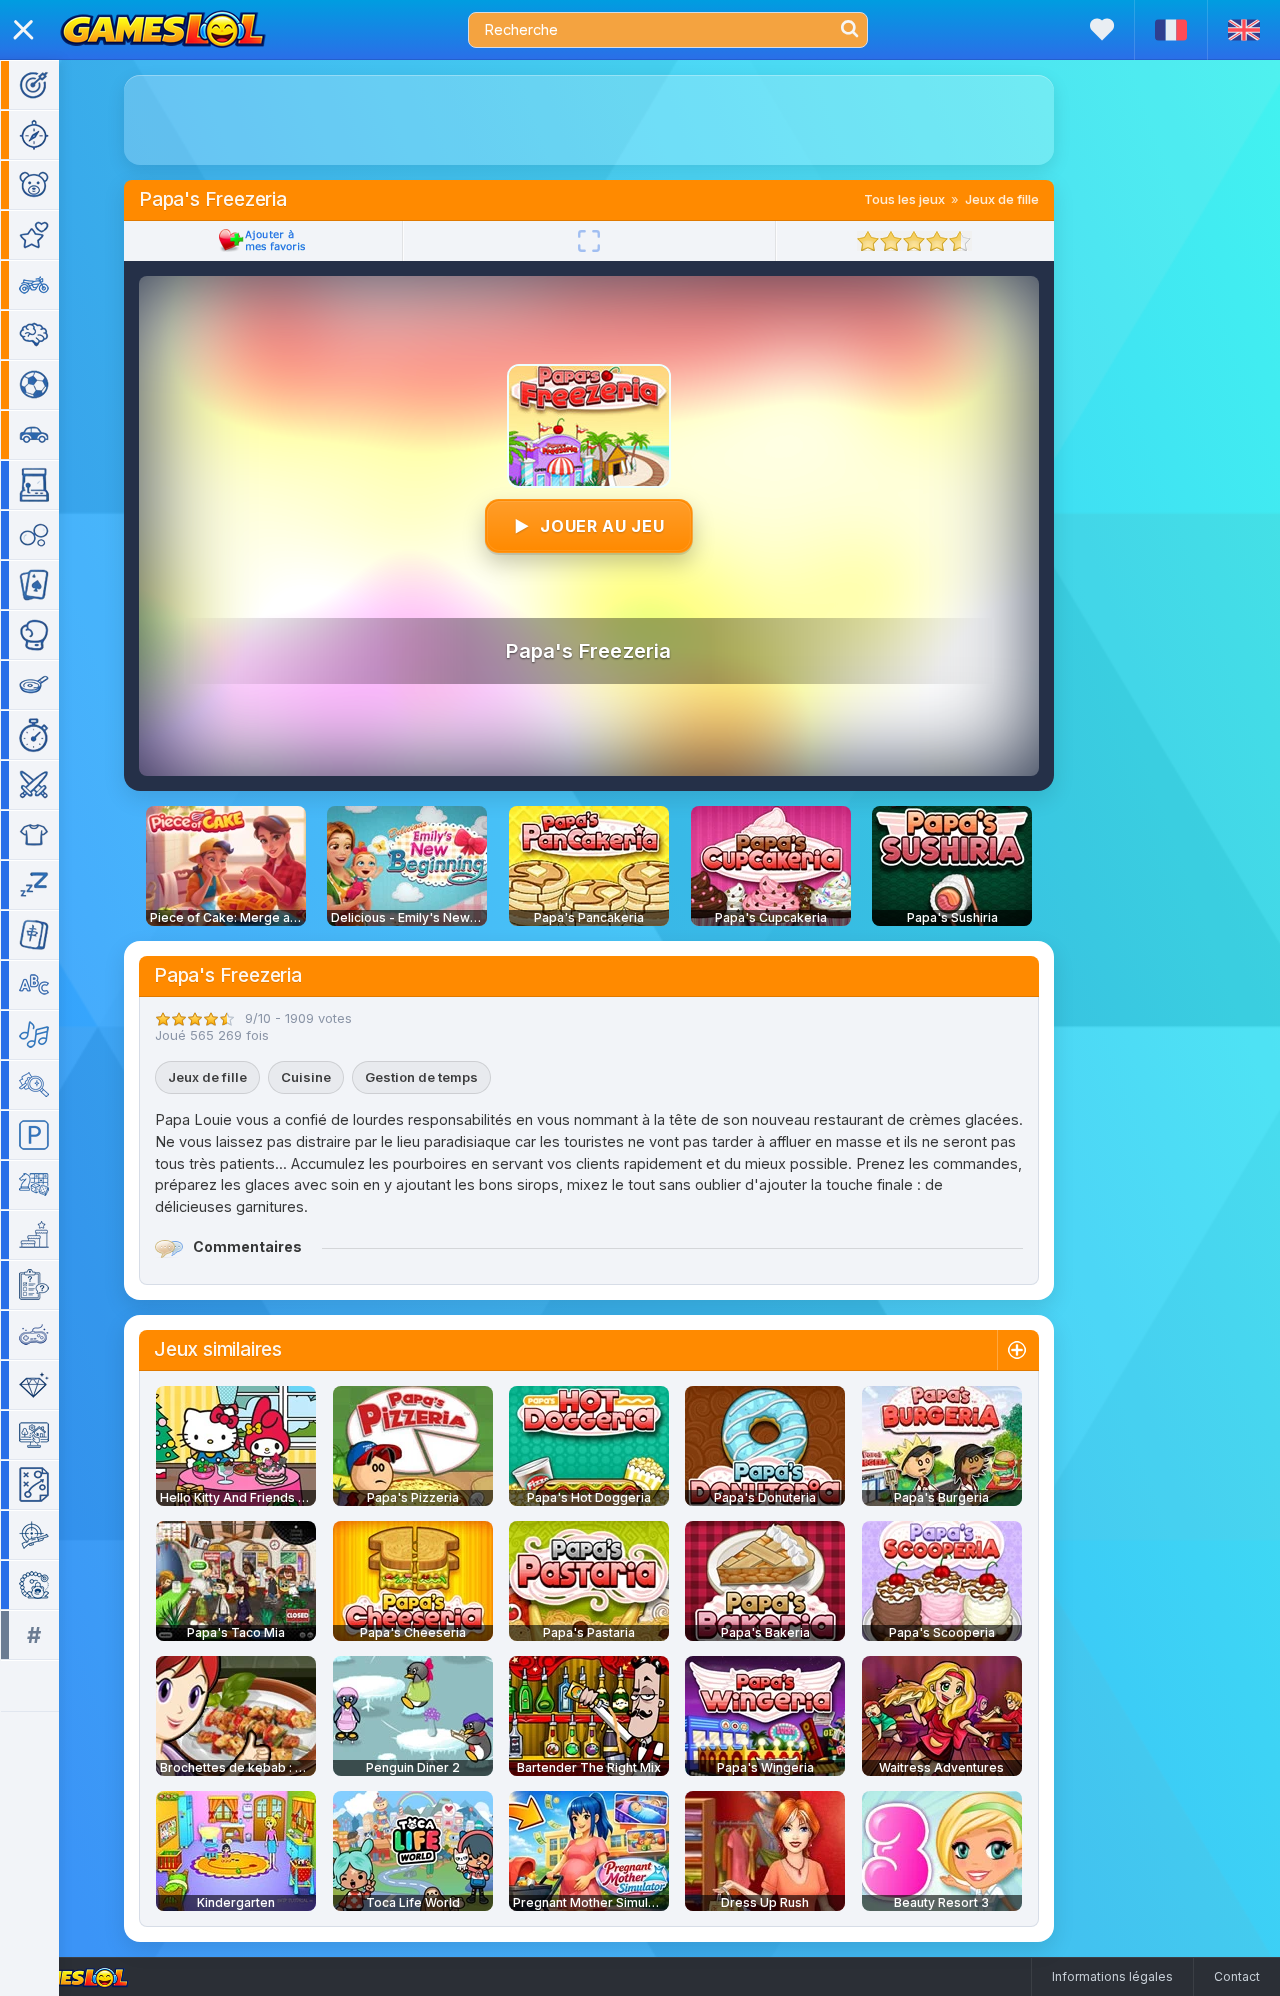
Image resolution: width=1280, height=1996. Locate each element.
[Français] (1170, 30)
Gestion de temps (421, 1077)
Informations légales (1112, 1976)
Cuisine (306, 1077)
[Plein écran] (589, 241)
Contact (1237, 1976)
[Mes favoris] (1102, 29)
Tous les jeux (904, 199)
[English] (1243, 30)
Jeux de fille (1002, 199)
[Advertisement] (589, 120)
